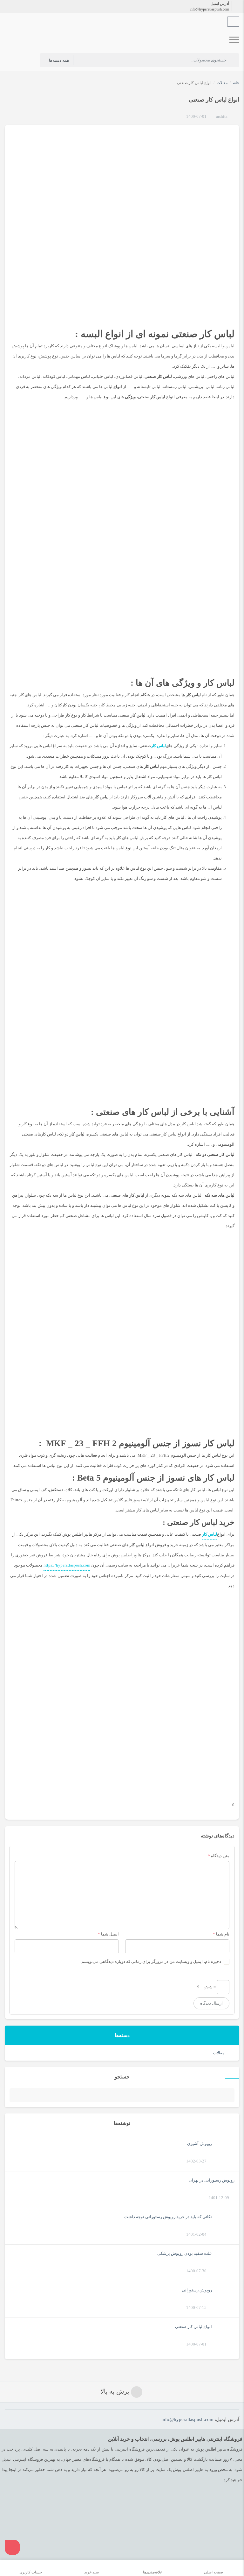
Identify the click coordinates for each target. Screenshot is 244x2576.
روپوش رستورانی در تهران (212, 2180)
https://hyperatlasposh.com (67, 1565)
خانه (236, 83)
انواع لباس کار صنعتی (193, 2327)
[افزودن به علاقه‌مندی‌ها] (180, 117)
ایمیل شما (110, 1934)
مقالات (219, 2053)
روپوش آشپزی (200, 2144)
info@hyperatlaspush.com (209, 9)
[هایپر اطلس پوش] (117, 40)
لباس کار (210, 1534)
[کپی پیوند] (17, 1805)
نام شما (223, 1934)
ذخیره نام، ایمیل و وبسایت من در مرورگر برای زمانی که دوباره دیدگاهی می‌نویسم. (151, 1961)
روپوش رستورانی (197, 2290)
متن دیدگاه (219, 1856)
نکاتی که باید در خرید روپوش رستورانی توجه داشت (168, 2217)
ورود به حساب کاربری (27, 60)
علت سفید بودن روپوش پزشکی (185, 2253)
